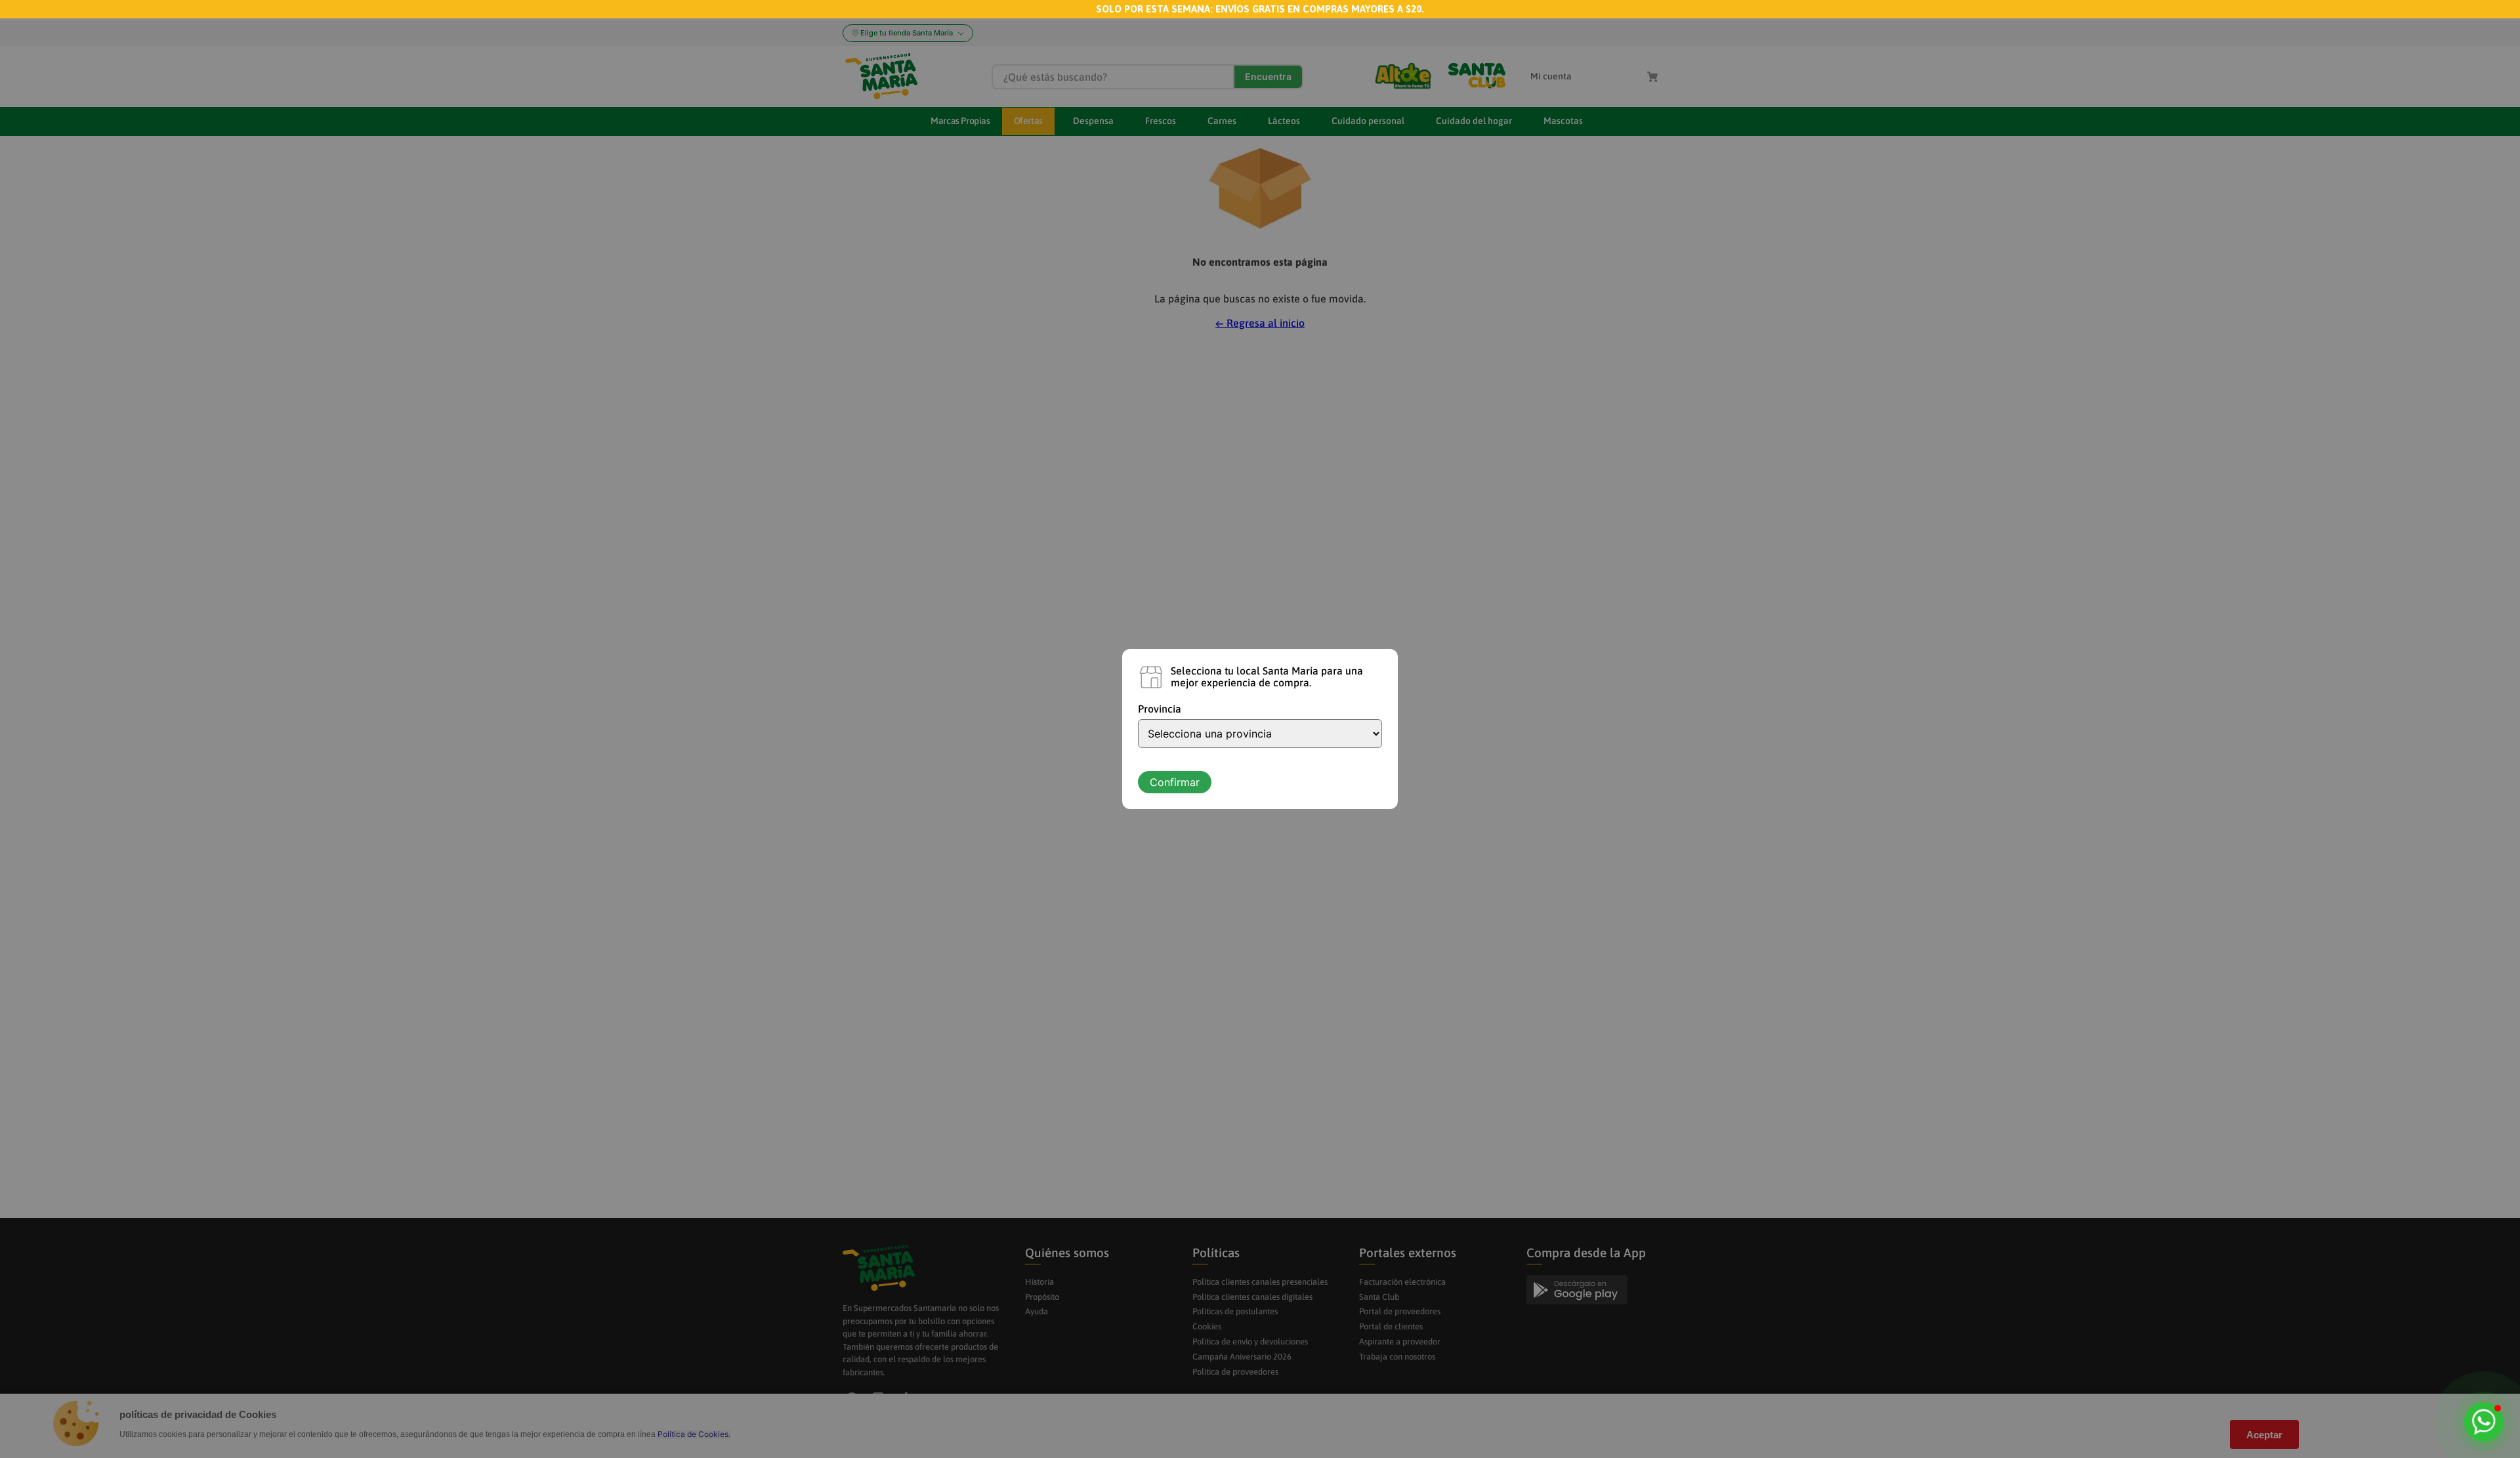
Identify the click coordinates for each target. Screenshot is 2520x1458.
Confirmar (1175, 782)
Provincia (1160, 709)
